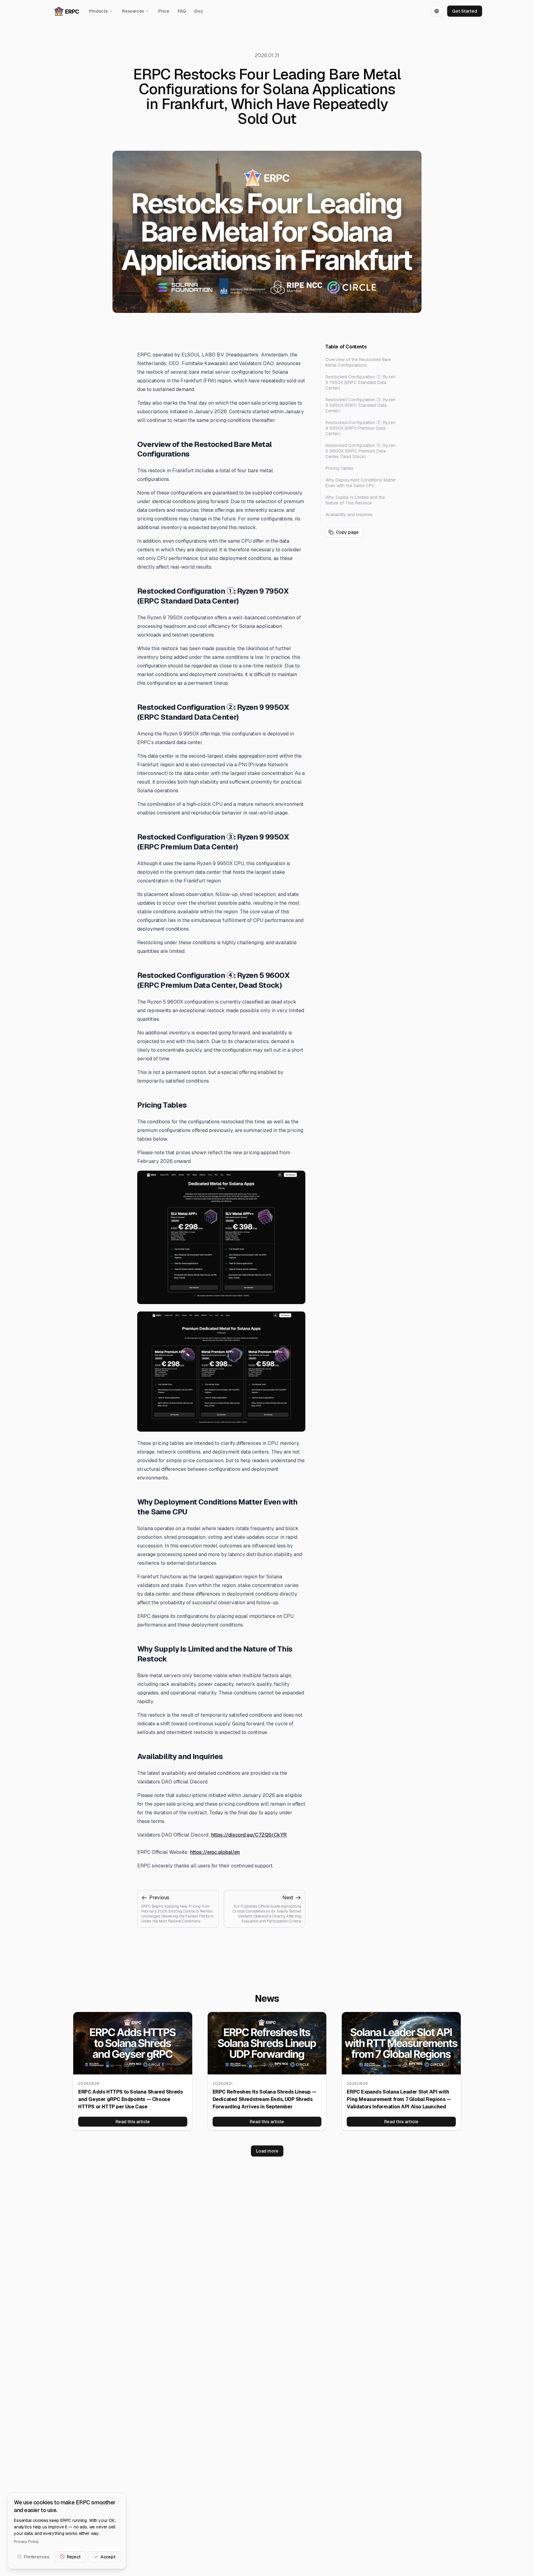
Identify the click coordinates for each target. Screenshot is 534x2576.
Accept (108, 2557)
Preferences (36, 2557)
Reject (74, 2557)
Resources (133, 11)
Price (164, 11)
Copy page (347, 532)
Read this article (133, 2122)
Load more (267, 2151)
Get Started (465, 11)
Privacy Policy (26, 2541)
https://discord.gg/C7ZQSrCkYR (249, 1835)
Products (98, 11)
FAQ (182, 11)
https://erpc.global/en (215, 1852)
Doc (199, 11)
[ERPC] (67, 11)
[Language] (437, 11)
